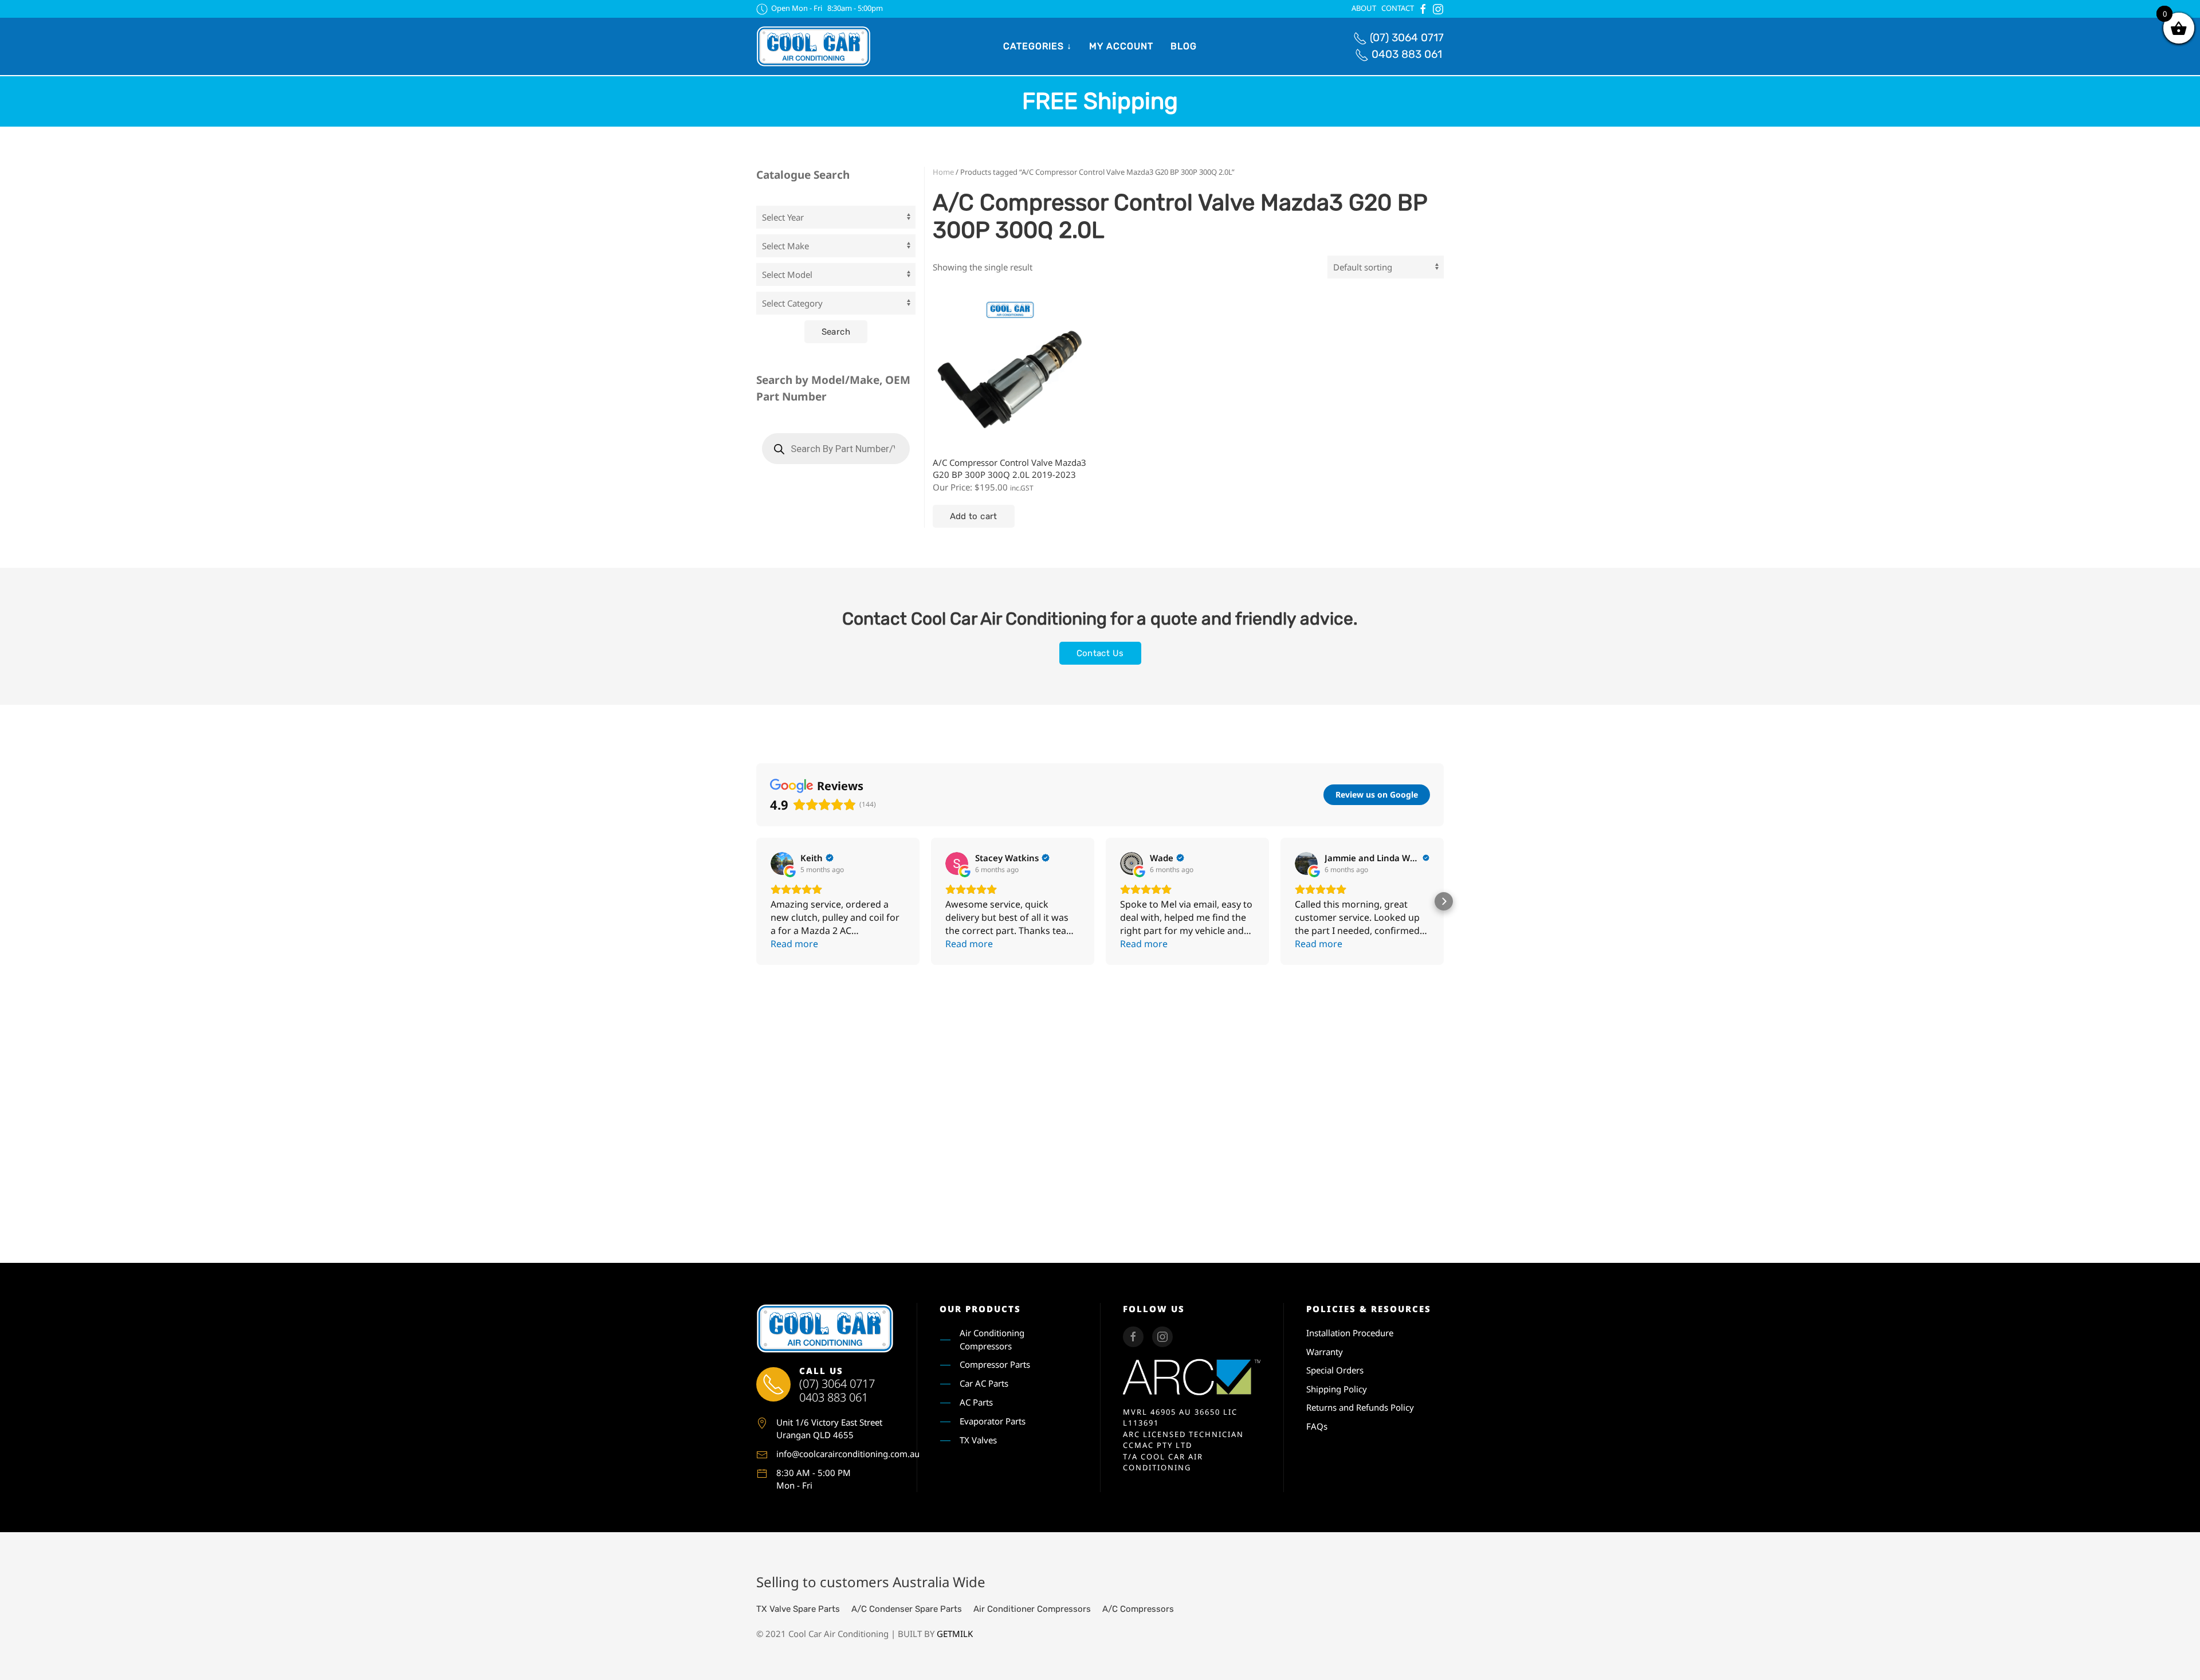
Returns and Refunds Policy (1360, 1407)
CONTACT (1398, 8)
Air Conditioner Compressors (1032, 1609)
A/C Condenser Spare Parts (907, 1609)
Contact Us (1100, 653)
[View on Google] (782, 863)
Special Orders (1335, 1370)
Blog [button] (1184, 46)
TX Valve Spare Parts (798, 1609)
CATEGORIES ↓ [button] (1038, 46)
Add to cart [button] (974, 516)
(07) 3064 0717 (1407, 38)
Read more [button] (794, 944)
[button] (756, 901)
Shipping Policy (1337, 1389)
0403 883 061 (1407, 54)
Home (943, 172)
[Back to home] (814, 46)
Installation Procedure (1350, 1333)
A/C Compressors (1138, 1609)
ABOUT (1364, 8)
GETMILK (955, 1634)
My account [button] (1121, 46)
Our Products (980, 1309)
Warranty (1325, 1352)
